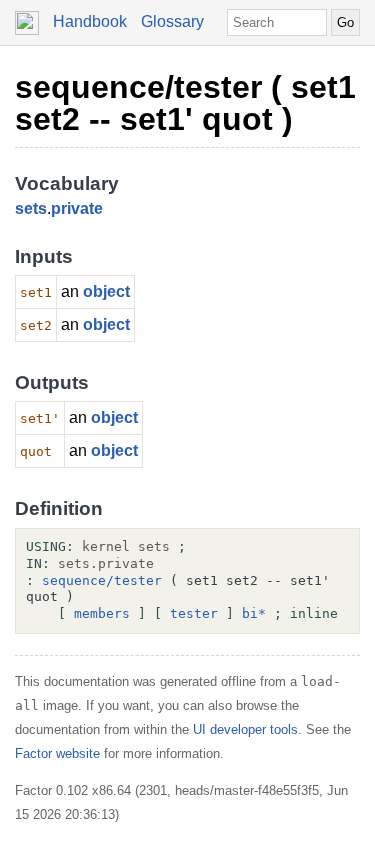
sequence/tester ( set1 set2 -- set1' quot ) (185, 103)
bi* (254, 613)
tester (194, 613)
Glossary (172, 21)
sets (31, 208)
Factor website (57, 753)
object (106, 291)
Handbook (90, 21)
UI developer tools (245, 729)
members (102, 613)
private (77, 208)
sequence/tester (102, 580)
